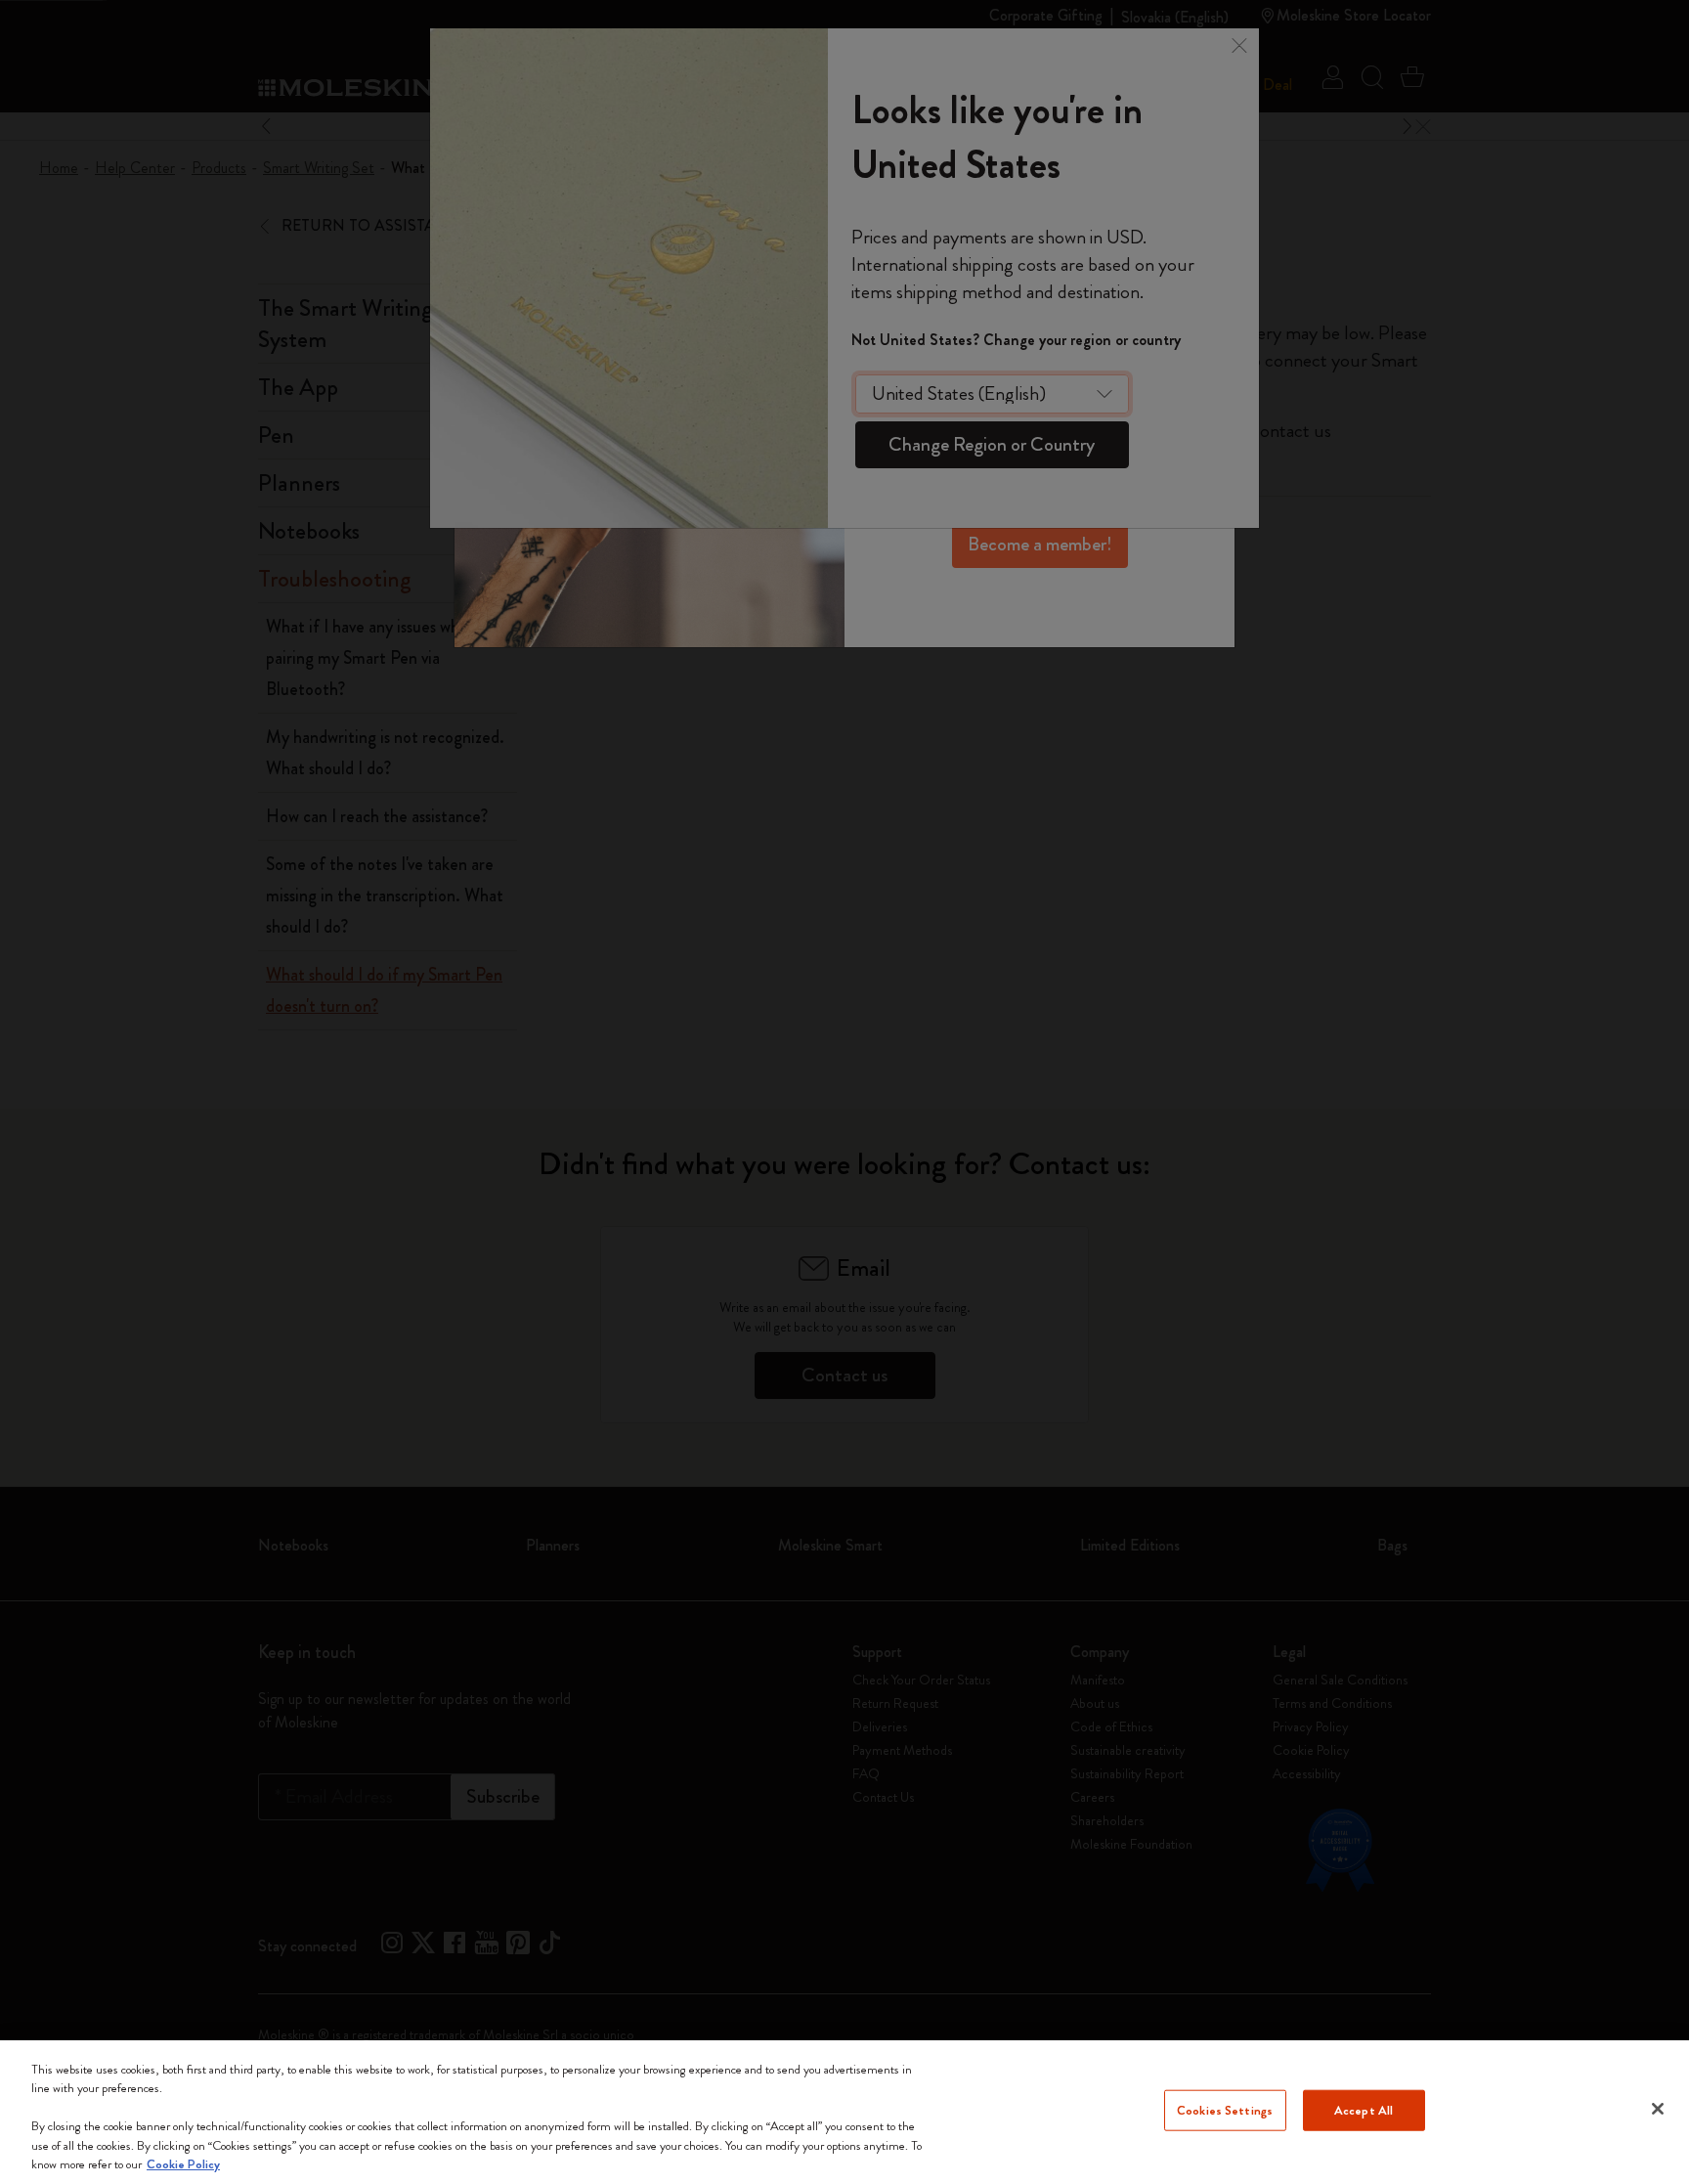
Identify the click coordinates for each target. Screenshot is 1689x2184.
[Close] (1658, 2109)
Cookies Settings (1225, 2110)
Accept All (1364, 2110)
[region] (844, 2112)
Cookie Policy (183, 2164)
